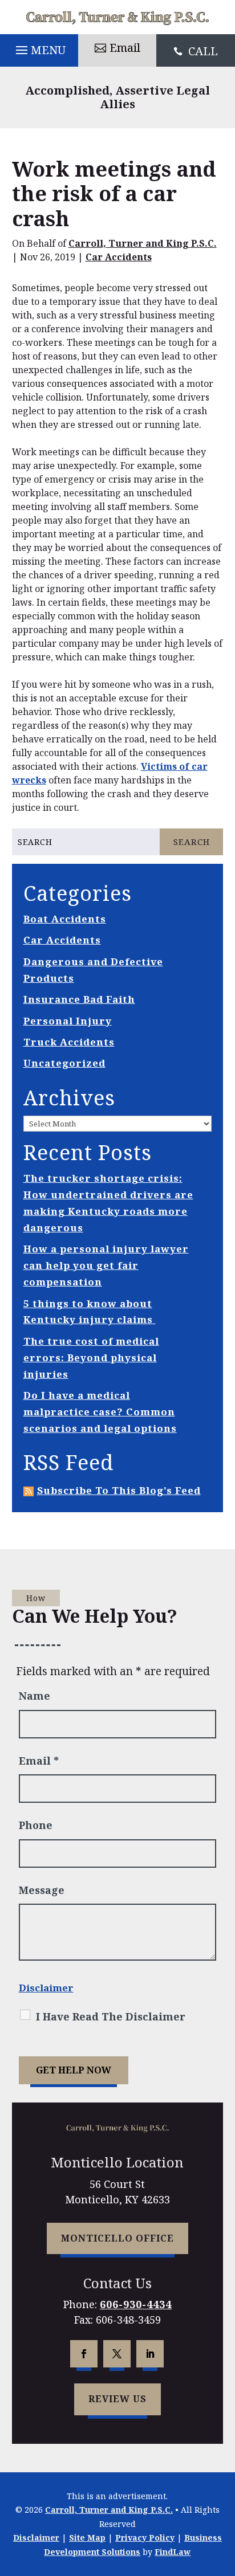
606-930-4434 (136, 2304)
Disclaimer (46, 1988)
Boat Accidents (65, 919)
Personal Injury (68, 1021)
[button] (39, 47)
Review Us (117, 2399)
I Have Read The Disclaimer (111, 2016)
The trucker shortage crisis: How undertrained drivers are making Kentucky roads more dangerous (108, 1203)
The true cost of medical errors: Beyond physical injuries (91, 1358)
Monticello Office (117, 2238)
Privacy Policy (145, 2538)
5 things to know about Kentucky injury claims (90, 1312)
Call (203, 51)
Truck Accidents (69, 1042)
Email (125, 48)
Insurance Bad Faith (79, 999)
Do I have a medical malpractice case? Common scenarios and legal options (100, 1412)
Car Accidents (119, 257)
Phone (36, 1825)
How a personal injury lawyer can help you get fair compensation (106, 1265)
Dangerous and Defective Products (93, 970)
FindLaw (173, 2552)
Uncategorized (64, 1063)
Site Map (87, 2538)
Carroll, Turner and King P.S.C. (143, 243)
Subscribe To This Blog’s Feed (119, 1490)
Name (35, 1696)
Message (42, 1890)
